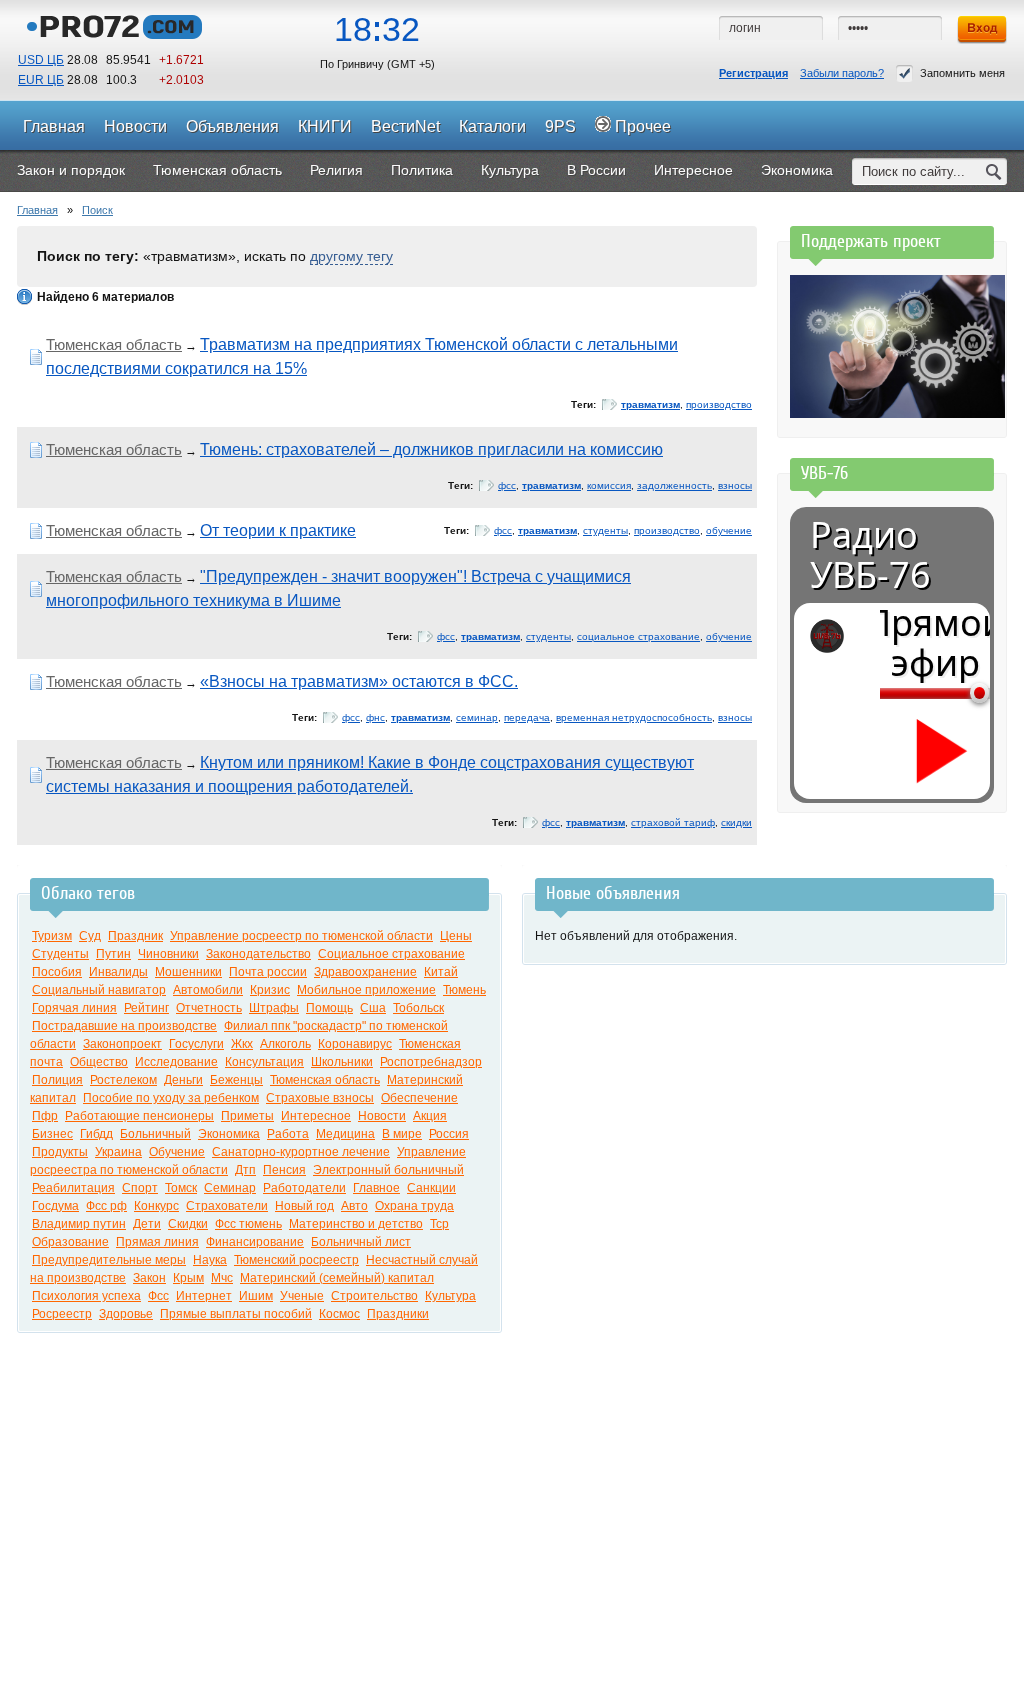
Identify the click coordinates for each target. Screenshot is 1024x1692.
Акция (430, 1116)
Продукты (60, 1152)
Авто (354, 1206)
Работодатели (304, 1188)
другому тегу (351, 256)
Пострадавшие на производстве (124, 1026)
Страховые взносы (320, 1098)
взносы (735, 485)
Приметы (247, 1116)
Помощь (329, 1008)
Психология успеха (86, 1296)
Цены (456, 936)
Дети (147, 1224)
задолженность (674, 485)
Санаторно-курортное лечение (301, 1152)
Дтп (245, 1170)
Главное (376, 1188)
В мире (402, 1134)
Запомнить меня (962, 73)
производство (719, 404)
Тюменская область (114, 344)
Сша (373, 1008)
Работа (288, 1134)
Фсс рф (106, 1206)
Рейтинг (146, 1008)
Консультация (264, 1062)
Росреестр (62, 1314)
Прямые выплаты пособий (236, 1314)
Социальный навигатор (99, 990)
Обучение (177, 1152)
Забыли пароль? (842, 73)
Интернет (204, 1296)
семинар (477, 717)
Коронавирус (355, 1044)
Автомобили (208, 990)
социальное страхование (638, 636)
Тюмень (464, 990)
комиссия (609, 485)
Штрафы (274, 1008)
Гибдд (96, 1134)
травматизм (650, 404)
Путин (113, 954)
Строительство (374, 1296)
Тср (439, 1224)
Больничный (155, 1134)
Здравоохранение (365, 972)
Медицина (345, 1134)
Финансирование (255, 1242)
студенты (605, 530)
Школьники (342, 1062)
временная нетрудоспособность (634, 717)
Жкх (242, 1044)
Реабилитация (73, 1188)
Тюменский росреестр (296, 1260)
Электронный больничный (388, 1170)
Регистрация (753, 73)
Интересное (316, 1116)
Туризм (52, 936)
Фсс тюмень (248, 1224)
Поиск (97, 210)
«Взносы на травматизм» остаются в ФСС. (359, 681)
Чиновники (168, 954)
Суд (90, 936)
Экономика (229, 1134)
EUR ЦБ (41, 80)
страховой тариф (673, 822)
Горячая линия (74, 1008)
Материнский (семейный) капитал (337, 1278)
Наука (210, 1260)
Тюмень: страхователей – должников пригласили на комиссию (431, 449)
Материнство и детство (356, 1224)
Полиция (57, 1080)
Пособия (57, 972)
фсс (507, 485)
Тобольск (418, 1008)
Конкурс (156, 1206)
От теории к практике (278, 530)
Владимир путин (79, 1224)
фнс (375, 717)
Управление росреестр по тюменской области (301, 936)
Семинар (230, 1188)
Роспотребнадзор (431, 1062)
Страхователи (227, 1206)
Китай (441, 972)
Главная (37, 210)
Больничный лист (361, 1242)
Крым (188, 1278)
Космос (339, 1314)
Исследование (176, 1062)
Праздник (135, 936)
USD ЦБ (41, 60)
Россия (449, 1134)
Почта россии (268, 972)
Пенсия (284, 1170)
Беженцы (236, 1080)
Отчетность (209, 1008)
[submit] (994, 171)
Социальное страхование (391, 954)
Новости (382, 1116)
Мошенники (188, 972)
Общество (99, 1062)
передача (527, 717)
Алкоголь (285, 1044)
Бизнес (52, 1134)
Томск (181, 1188)
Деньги (183, 1080)
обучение (729, 530)
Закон (149, 1278)
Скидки (188, 1224)
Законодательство (258, 954)
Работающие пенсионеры (139, 1116)
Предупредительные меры (109, 1260)
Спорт (140, 1188)
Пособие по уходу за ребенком (171, 1098)
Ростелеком (123, 1080)
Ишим (256, 1296)
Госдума (55, 1206)
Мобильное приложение (366, 990)
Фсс (158, 1296)
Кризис (270, 990)
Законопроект (122, 1044)
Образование (70, 1242)
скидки (736, 822)
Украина (118, 1152)
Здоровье (126, 1314)
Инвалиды (118, 972)
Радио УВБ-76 (870, 555)
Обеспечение (419, 1098)
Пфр (45, 1116)
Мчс (222, 1278)
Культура (450, 1296)
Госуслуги (196, 1044)
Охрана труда (414, 1206)
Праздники (398, 1314)
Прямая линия (157, 1242)
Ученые (302, 1296)
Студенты (60, 954)
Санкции (431, 1188)
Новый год (304, 1206)
